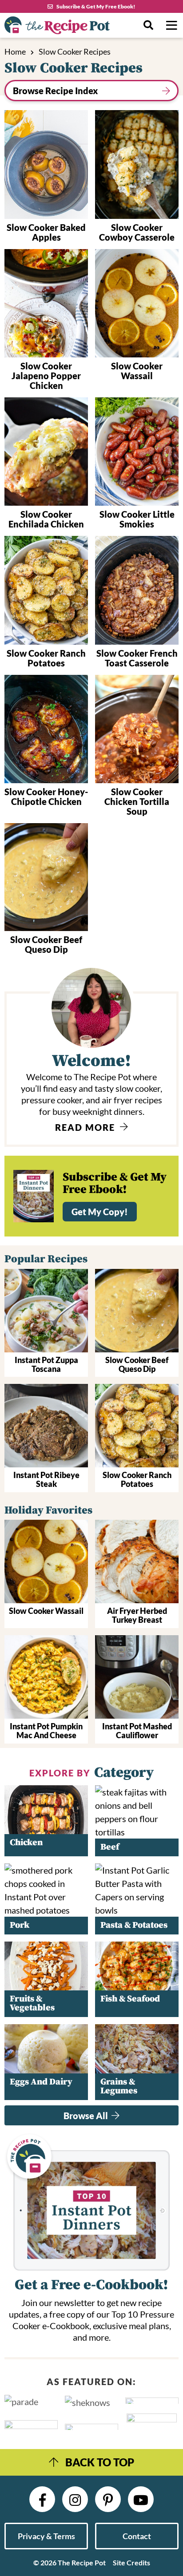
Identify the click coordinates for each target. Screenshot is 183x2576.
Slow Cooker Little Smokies (137, 519)
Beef (110, 1847)
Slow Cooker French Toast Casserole (137, 658)
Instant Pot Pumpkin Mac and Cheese (46, 1731)
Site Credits (131, 2562)
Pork (20, 1925)
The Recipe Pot (69, 25)
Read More (86, 1127)
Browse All (87, 2116)
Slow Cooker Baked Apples (46, 232)
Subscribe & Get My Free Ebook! (96, 6)
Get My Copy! (100, 1212)
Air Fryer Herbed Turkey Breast (137, 1615)
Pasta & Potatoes (134, 1925)
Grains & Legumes (119, 2087)
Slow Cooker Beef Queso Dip (46, 944)
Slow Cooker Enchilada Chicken (46, 519)
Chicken (26, 1843)
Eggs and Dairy (41, 2082)
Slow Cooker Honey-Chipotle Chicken (46, 797)
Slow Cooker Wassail (137, 371)
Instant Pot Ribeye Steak (46, 1479)
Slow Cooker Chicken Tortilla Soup (137, 801)
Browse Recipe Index (55, 91)
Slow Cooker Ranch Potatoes (46, 658)
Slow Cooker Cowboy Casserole (137, 232)
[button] (171, 25)
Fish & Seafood (130, 1999)
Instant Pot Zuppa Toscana (46, 1364)
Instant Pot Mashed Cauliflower (137, 1731)
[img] (42, 2499)
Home (15, 52)
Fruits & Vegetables (32, 2003)
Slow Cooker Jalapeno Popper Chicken (46, 376)
